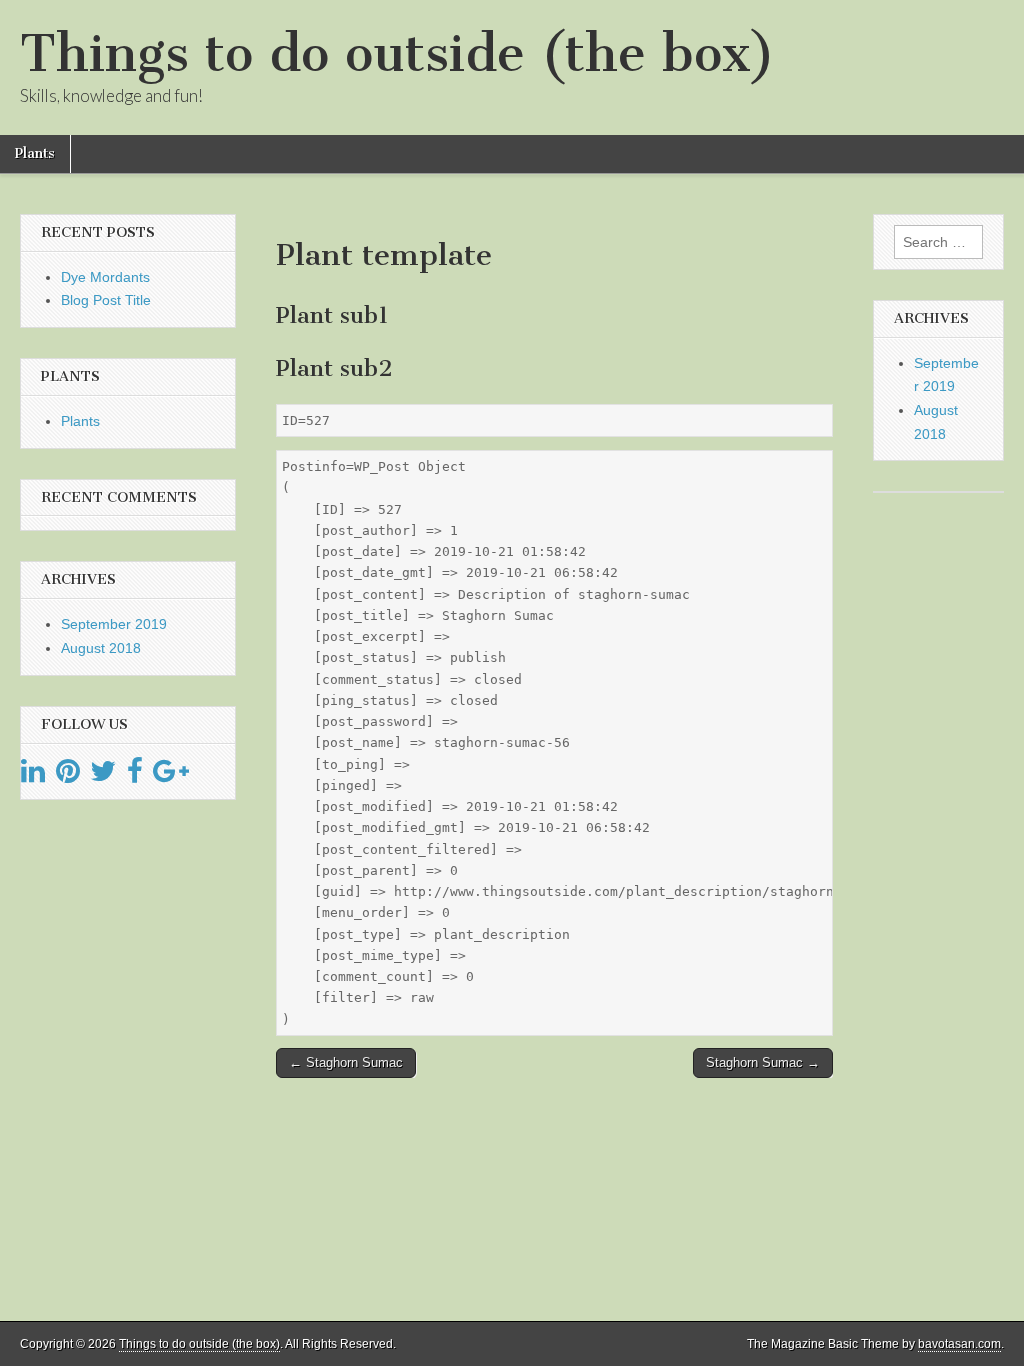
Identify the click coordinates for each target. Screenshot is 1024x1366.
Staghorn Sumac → (763, 1062)
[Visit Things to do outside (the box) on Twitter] (103, 776)
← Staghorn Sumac (346, 1062)
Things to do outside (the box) (397, 53)
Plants (35, 153)
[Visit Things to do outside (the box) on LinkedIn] (33, 776)
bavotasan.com (959, 1344)
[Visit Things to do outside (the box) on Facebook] (135, 776)
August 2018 (101, 648)
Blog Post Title (106, 300)
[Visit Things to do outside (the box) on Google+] (171, 776)
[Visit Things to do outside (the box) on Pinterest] (68, 776)
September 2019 (114, 624)
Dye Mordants (105, 277)
